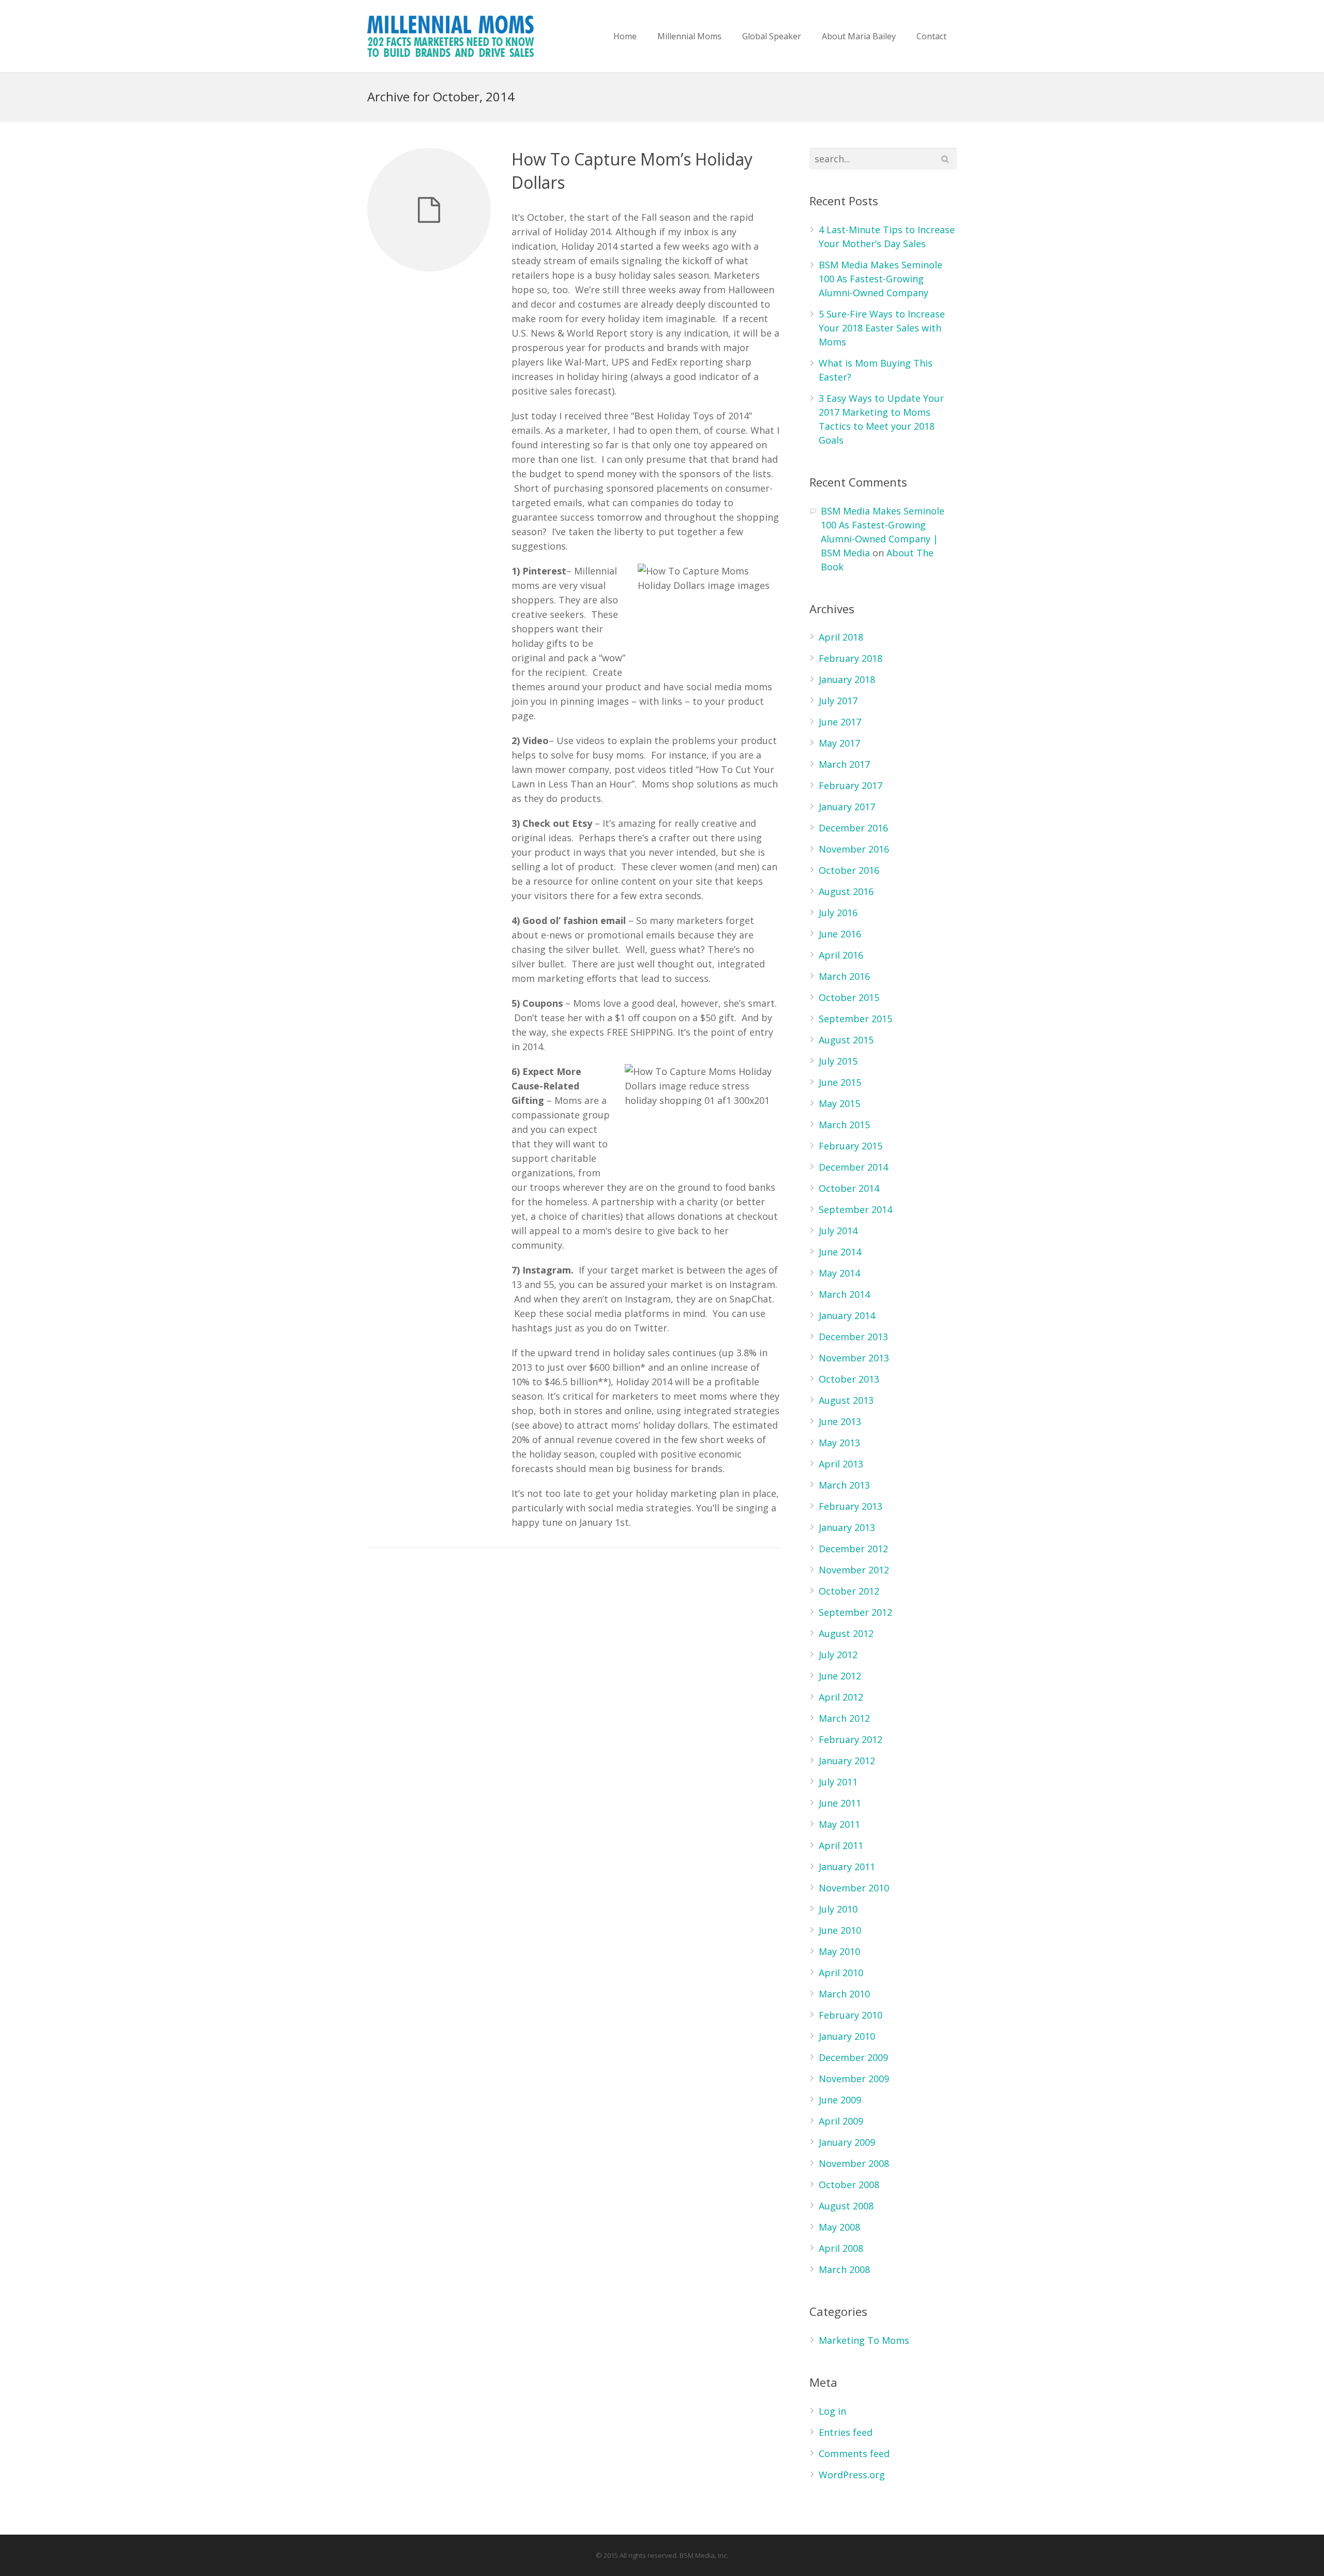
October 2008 (849, 2185)
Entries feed (846, 2432)
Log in (832, 2411)
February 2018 (851, 658)
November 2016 (854, 849)
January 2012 (847, 1761)
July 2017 (838, 701)
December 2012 (853, 1549)
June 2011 (840, 1803)
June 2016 (840, 934)
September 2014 (855, 1209)
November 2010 (854, 1888)
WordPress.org (852, 2475)
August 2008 (846, 2206)
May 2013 (839, 1443)
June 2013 (840, 1421)
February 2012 (851, 1739)
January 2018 (847, 679)
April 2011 (841, 1845)
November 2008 (854, 2163)
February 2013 (851, 1506)
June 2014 (840, 1252)
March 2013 (844, 1485)
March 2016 (844, 976)
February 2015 (851, 1146)
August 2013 (846, 1400)
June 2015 (840, 1082)
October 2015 (849, 997)
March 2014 (844, 1294)
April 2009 (841, 2121)
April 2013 (841, 1464)
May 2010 (839, 1951)
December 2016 (853, 828)
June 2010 (840, 1930)
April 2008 (841, 2248)
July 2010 (838, 1909)
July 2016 (838, 913)
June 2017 (840, 722)
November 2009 (854, 2079)
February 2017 (851, 785)
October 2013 (849, 1379)
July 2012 (838, 1655)
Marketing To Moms (864, 2340)
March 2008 (844, 2269)
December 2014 (853, 1167)
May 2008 (839, 2227)
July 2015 (838, 1061)
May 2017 (839, 743)
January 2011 (847, 1867)
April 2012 (841, 1697)
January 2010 (847, 2036)
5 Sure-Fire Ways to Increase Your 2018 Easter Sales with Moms (882, 328)
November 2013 (854, 1358)
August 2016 (846, 891)
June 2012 (840, 1676)
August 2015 (846, 1040)
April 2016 (841, 955)
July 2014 (838, 1231)
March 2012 (844, 1718)
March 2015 (844, 1125)
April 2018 (841, 637)
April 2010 (841, 1973)
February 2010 (851, 2015)
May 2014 (839, 1273)
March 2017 (844, 764)
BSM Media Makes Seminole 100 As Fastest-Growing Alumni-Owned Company (881, 279)
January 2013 (847, 1527)
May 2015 (839, 1103)
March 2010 (844, 1994)
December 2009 (853, 2057)
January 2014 (847, 1315)
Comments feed (854, 2453)
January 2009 (847, 2142)
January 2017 (847, 807)
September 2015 (855, 1019)
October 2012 (849, 1591)
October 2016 (849, 870)
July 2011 (838, 1782)
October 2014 (849, 1188)
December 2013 (853, 1337)
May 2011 (839, 1824)
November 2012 (854, 1570)
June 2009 (840, 2100)
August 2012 (846, 1633)
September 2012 (855, 1612)
